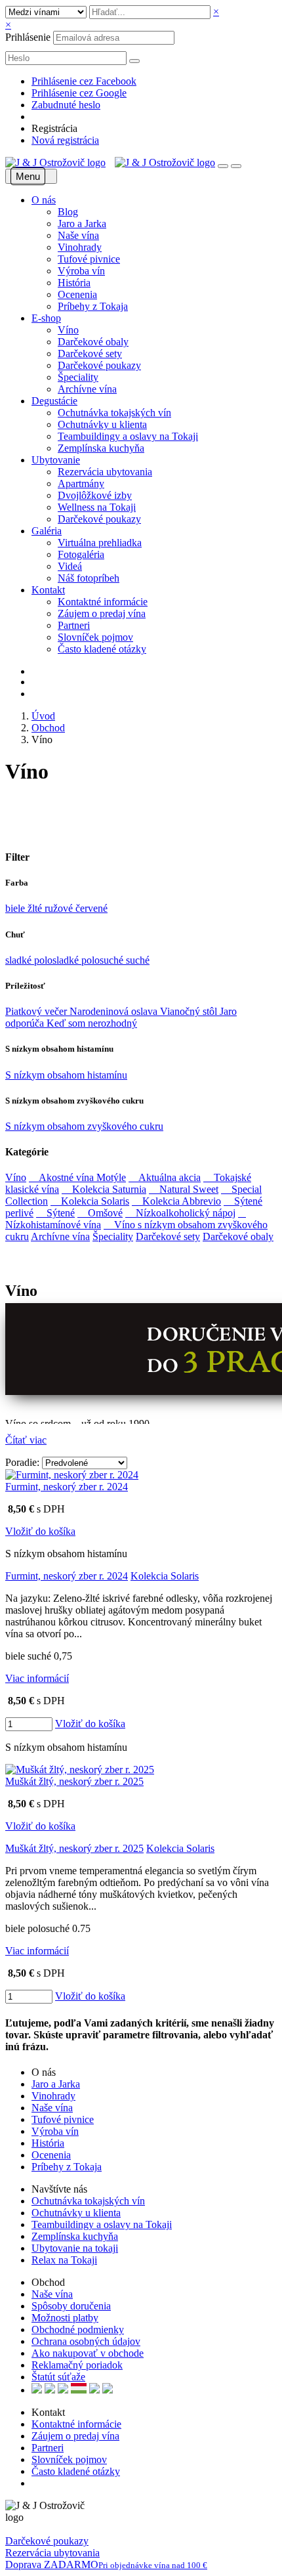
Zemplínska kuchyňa (101, 448)
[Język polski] (63, 2390)
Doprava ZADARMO (106, 2565)
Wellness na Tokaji (97, 507)
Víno (68, 330)
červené (91, 908)
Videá (70, 566)
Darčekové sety (90, 354)
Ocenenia (77, 294)
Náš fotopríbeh (89, 578)
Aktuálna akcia (165, 1177)
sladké (20, 960)
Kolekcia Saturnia (104, 1189)
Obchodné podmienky (78, 2329)
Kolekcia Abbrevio (176, 1201)
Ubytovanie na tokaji (75, 2248)
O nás (44, 200)
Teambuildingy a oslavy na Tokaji (128, 436)
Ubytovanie (56, 460)
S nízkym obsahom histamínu (66, 1075)
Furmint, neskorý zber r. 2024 (67, 1487)
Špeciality (78, 377)
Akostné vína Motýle (77, 1177)
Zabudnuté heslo (66, 105)
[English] (37, 2390)
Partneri (74, 625)
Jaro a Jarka (82, 224)
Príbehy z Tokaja (93, 306)
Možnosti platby (65, 2318)
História (74, 283)
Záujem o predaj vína (102, 613)
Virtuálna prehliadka (100, 543)
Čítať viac (26, 1440)
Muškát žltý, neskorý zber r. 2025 (74, 1781)
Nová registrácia (65, 140)
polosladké (58, 960)
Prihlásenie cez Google (79, 93)
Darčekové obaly (93, 342)
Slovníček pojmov (95, 637)
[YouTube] (44, 2483)
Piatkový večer (37, 1011)
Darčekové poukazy (99, 365)
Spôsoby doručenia (71, 2306)
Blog (68, 212)
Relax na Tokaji (64, 2260)
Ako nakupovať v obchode (88, 2353)
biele (16, 908)
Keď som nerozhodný (92, 1023)
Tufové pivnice (89, 259)
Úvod (43, 716)
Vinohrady (80, 247)
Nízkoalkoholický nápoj (180, 1213)
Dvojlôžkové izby (95, 495)
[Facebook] (35, 2483)
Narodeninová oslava (115, 1011)
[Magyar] (79, 2390)
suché (138, 960)
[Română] (94, 2390)
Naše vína (78, 235)
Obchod (48, 728)
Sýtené (55, 1213)
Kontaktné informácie (103, 602)
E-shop (46, 318)
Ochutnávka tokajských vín (114, 413)
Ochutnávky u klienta (102, 424)
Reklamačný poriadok (77, 2365)
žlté (36, 908)
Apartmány (81, 483)
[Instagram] (53, 2483)
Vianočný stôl (190, 1011)
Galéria (47, 531)
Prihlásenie (28, 37)
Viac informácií (37, 1678)
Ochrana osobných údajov (86, 2341)
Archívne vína (87, 389)
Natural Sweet (184, 1189)
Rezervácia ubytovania (105, 472)
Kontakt (48, 590)
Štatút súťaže (58, 2377)
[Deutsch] (50, 2390)
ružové (60, 908)
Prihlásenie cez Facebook (84, 81)
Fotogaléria (81, 554)
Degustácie (54, 401)
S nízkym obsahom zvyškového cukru (84, 1126)
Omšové (100, 1213)
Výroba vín (81, 271)
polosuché (104, 960)
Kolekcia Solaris (90, 1201)
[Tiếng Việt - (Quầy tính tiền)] (108, 2390)
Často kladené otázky (102, 649)
